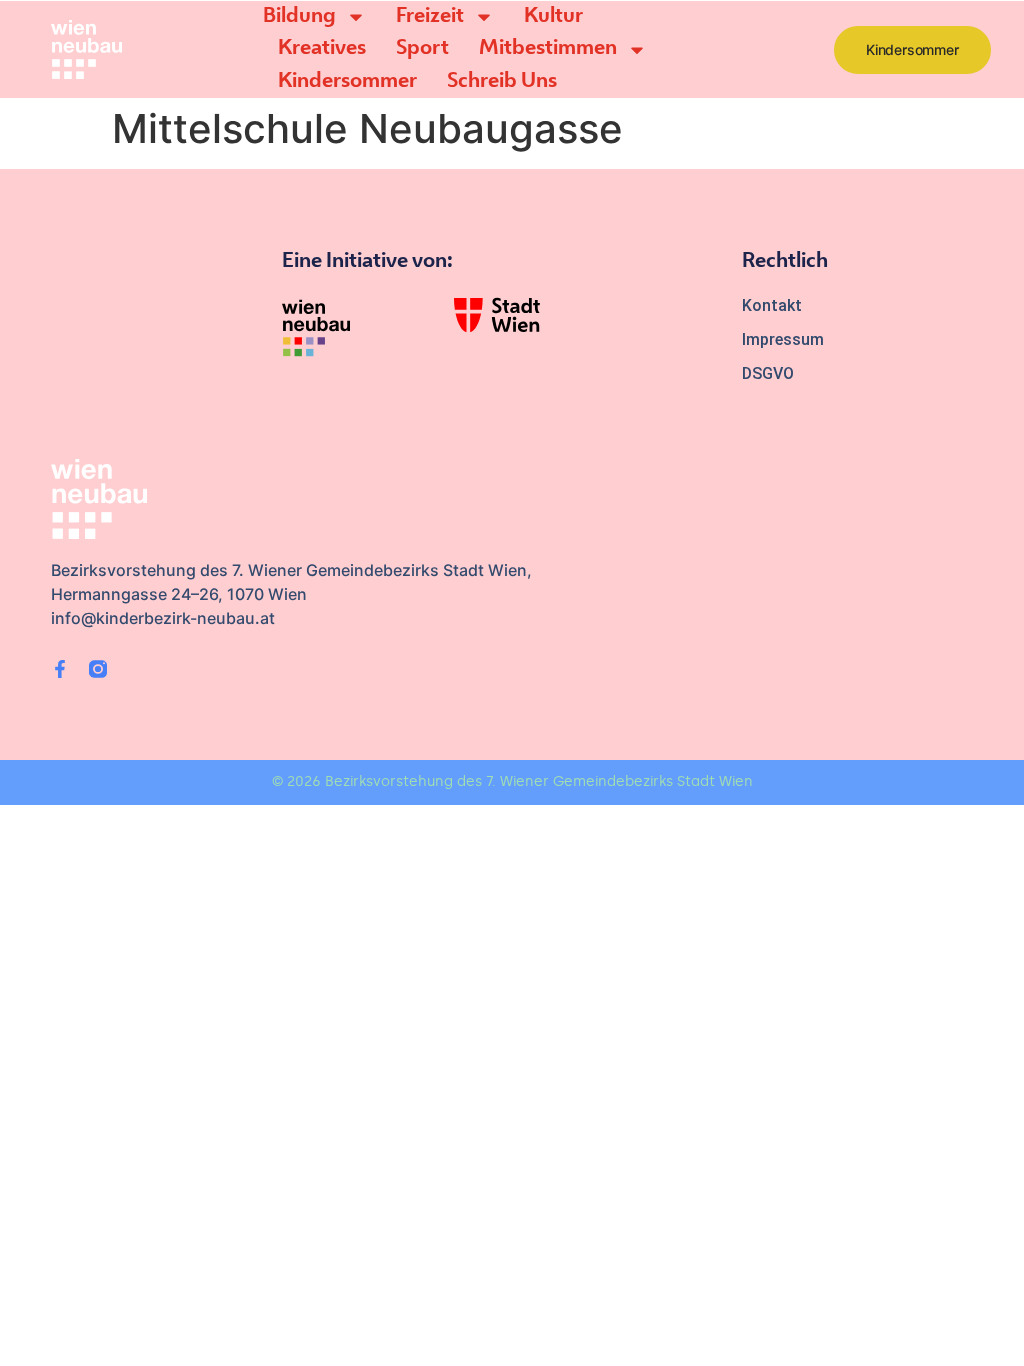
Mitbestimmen (548, 48)
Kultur (553, 16)
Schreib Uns (502, 81)
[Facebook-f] (60, 669)
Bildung (299, 16)
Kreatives (322, 48)
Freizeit (430, 16)
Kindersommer (347, 81)
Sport (422, 48)
